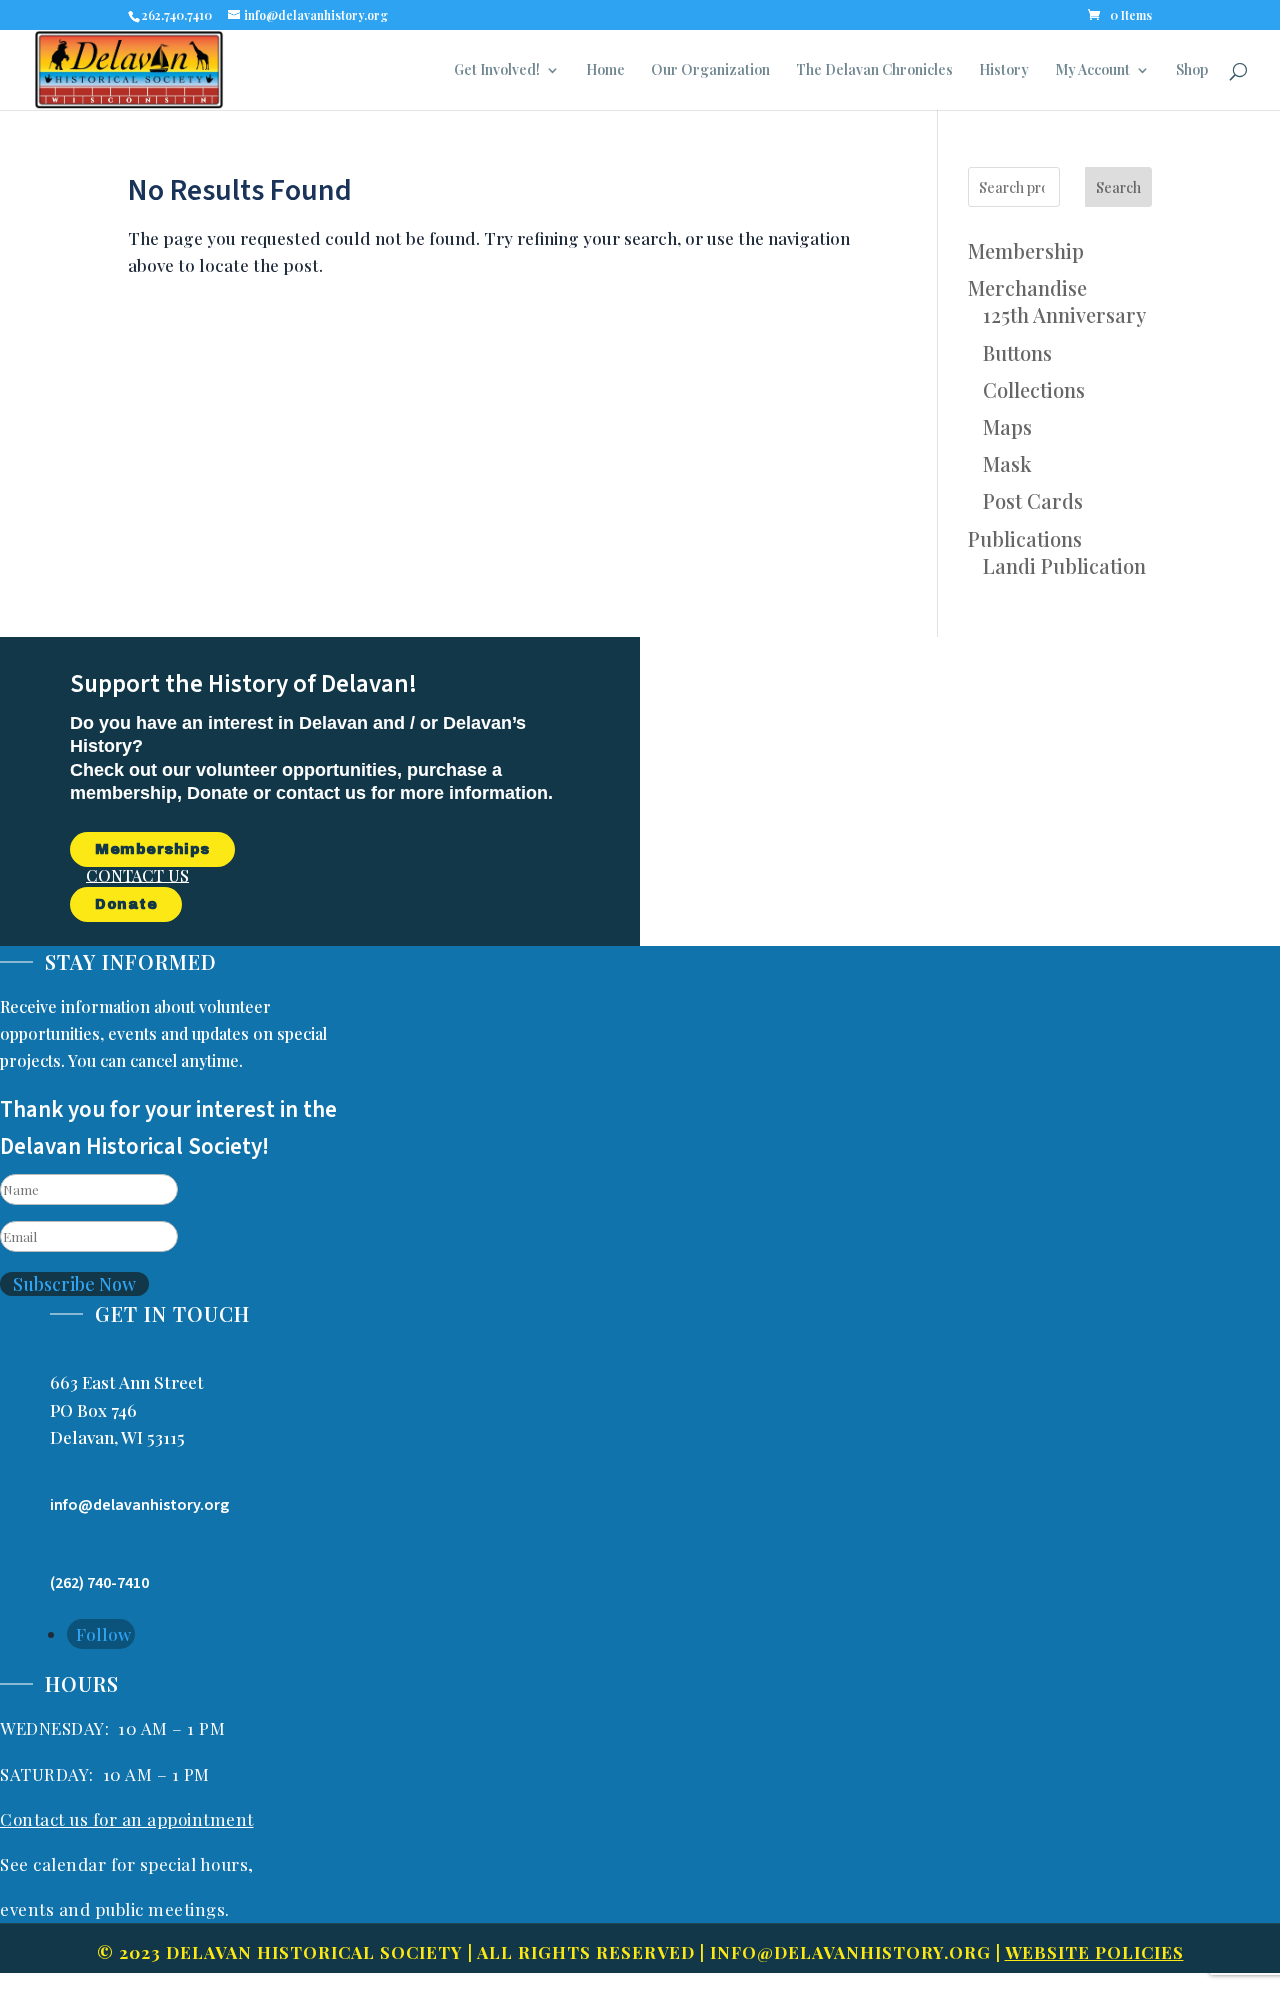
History (1004, 71)
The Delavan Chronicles (874, 71)
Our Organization (710, 71)
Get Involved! (497, 71)
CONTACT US (137, 874)
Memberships (152, 849)
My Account (1092, 71)
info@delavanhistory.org (850, 1952)
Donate (126, 904)
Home (605, 71)
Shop (1192, 71)
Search (1118, 187)
